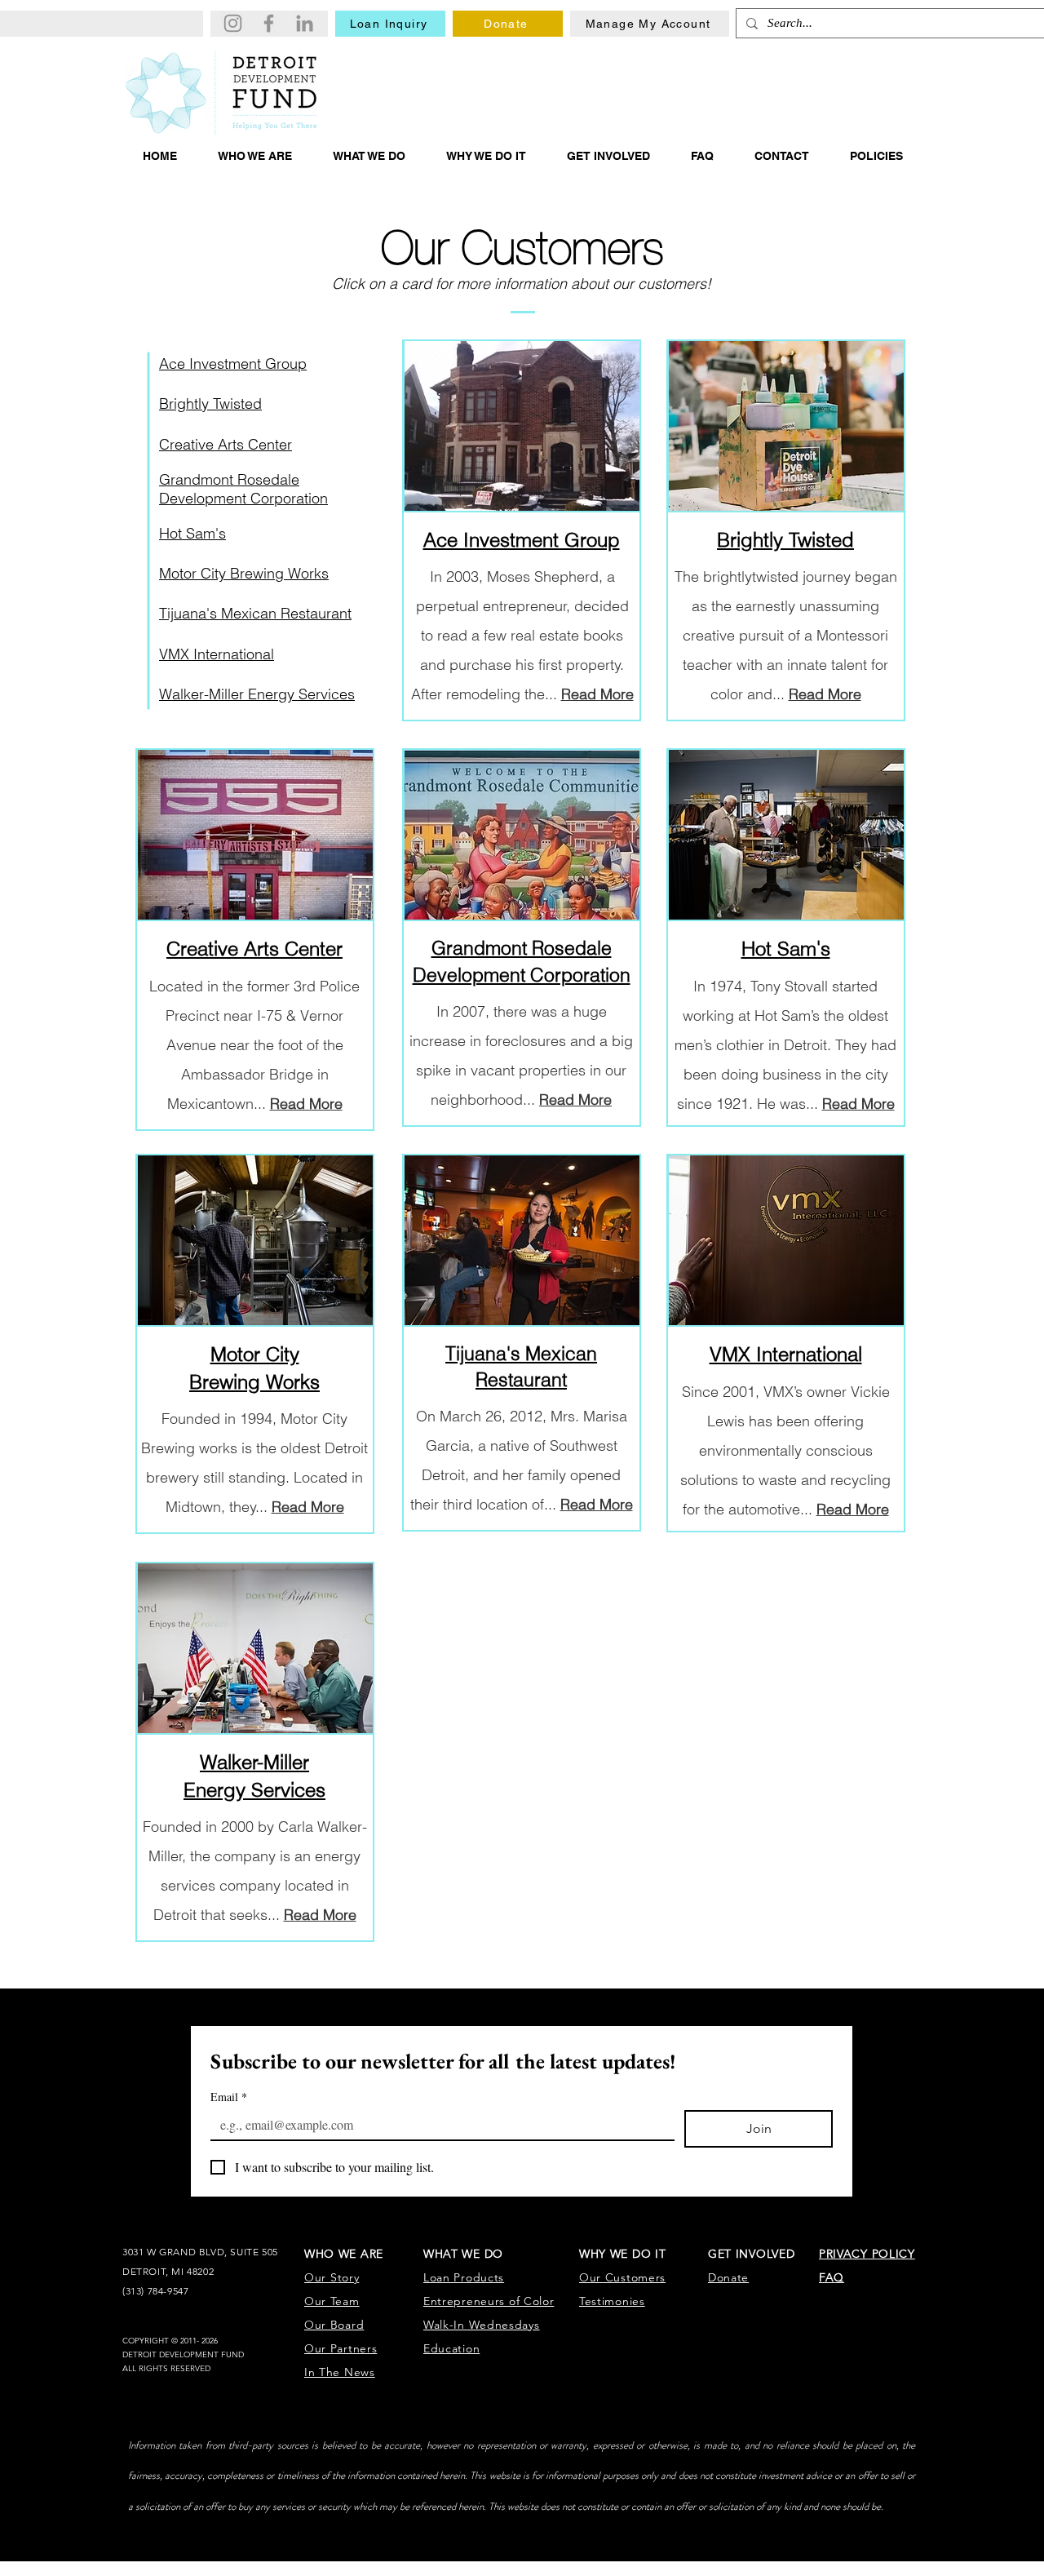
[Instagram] (233, 23)
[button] (255, 156)
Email (229, 2097)
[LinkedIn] (305, 23)
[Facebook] (269, 23)
